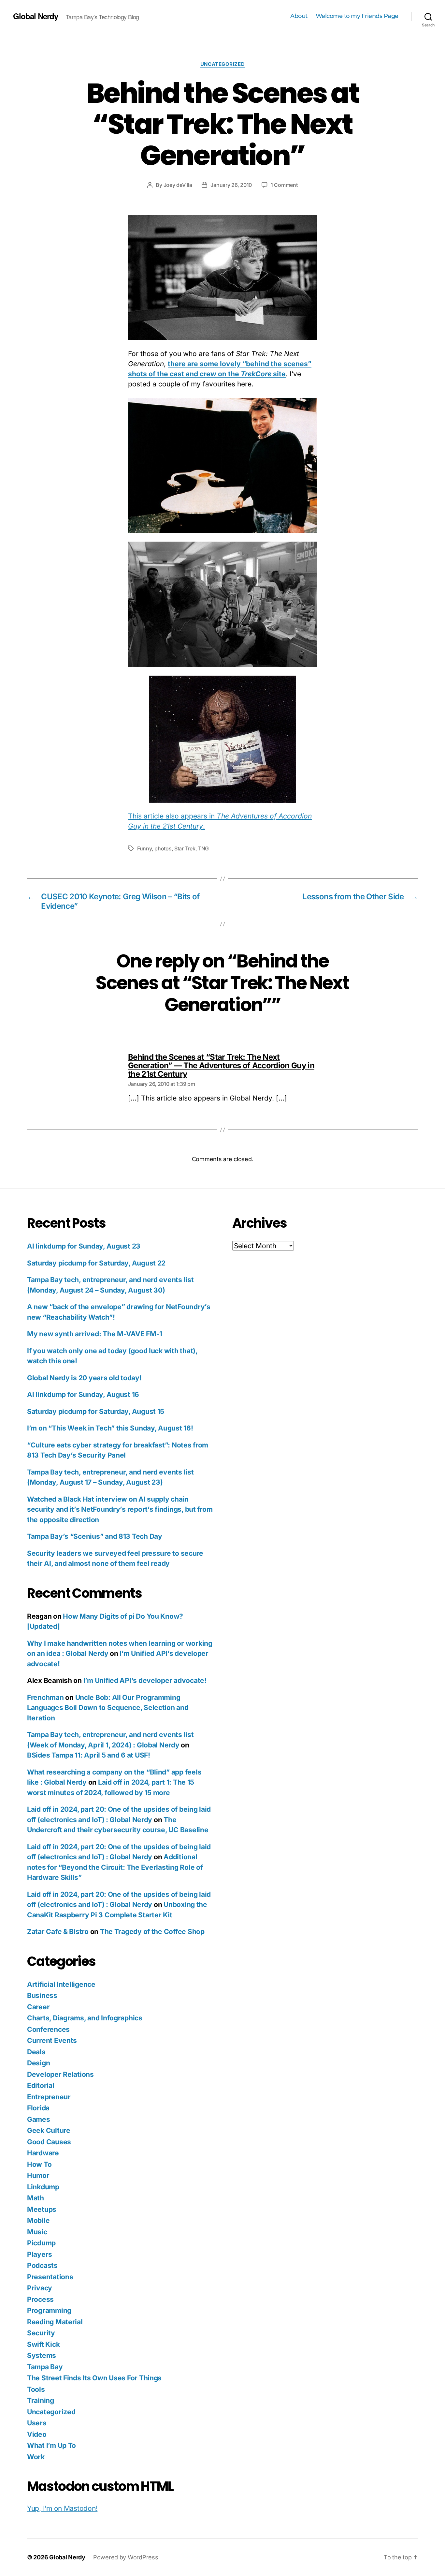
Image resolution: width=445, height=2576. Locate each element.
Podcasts (42, 2265)
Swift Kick (43, 2344)
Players (40, 2254)
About (299, 16)
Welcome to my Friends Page (357, 16)
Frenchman (45, 1697)
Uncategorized (223, 64)
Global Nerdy (36, 16)
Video (37, 2434)
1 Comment (284, 185)
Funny (144, 848)
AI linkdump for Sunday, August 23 (84, 1246)
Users (37, 2423)
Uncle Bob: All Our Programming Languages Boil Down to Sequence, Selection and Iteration (108, 1708)
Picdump (41, 2243)
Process (40, 2299)
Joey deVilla (178, 185)
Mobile (38, 2220)
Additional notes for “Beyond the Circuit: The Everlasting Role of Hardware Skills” (115, 1867)
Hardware (43, 2153)
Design (38, 2063)
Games (39, 2119)
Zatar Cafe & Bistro (58, 1932)
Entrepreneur (49, 2097)
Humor (38, 2175)
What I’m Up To (51, 2445)
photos (163, 848)
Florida (38, 2108)
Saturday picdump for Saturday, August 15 (96, 1411)
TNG (203, 848)
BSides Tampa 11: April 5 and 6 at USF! (89, 1755)
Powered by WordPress (126, 2557)
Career (38, 2007)
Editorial (41, 2085)
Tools (36, 2389)
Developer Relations (60, 2074)
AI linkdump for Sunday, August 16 (83, 1394)
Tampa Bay (45, 2367)
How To (39, 2164)
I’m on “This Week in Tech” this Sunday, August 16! (110, 1428)
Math (36, 2198)
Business (42, 1995)
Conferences (48, 2029)
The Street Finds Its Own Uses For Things (94, 2378)
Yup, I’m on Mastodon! (62, 2508)
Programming (49, 2310)
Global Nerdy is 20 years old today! (84, 1378)
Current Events (52, 2040)
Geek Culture (49, 2130)
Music (37, 2232)
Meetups (42, 2209)
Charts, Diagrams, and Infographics (85, 2018)
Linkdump (43, 2187)
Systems (42, 2355)
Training (41, 2400)
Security (41, 2333)
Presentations (50, 2277)
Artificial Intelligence (61, 1984)
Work (36, 2457)
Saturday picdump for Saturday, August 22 (96, 1263)
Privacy (40, 2288)
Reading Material (55, 2322)
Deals (36, 2052)
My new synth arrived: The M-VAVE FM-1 (95, 1334)
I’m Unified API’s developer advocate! (145, 1680)
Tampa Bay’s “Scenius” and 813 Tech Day (95, 1536)
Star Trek (185, 848)
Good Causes (49, 2142)
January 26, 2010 (231, 185)
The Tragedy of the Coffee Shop (152, 1932)
